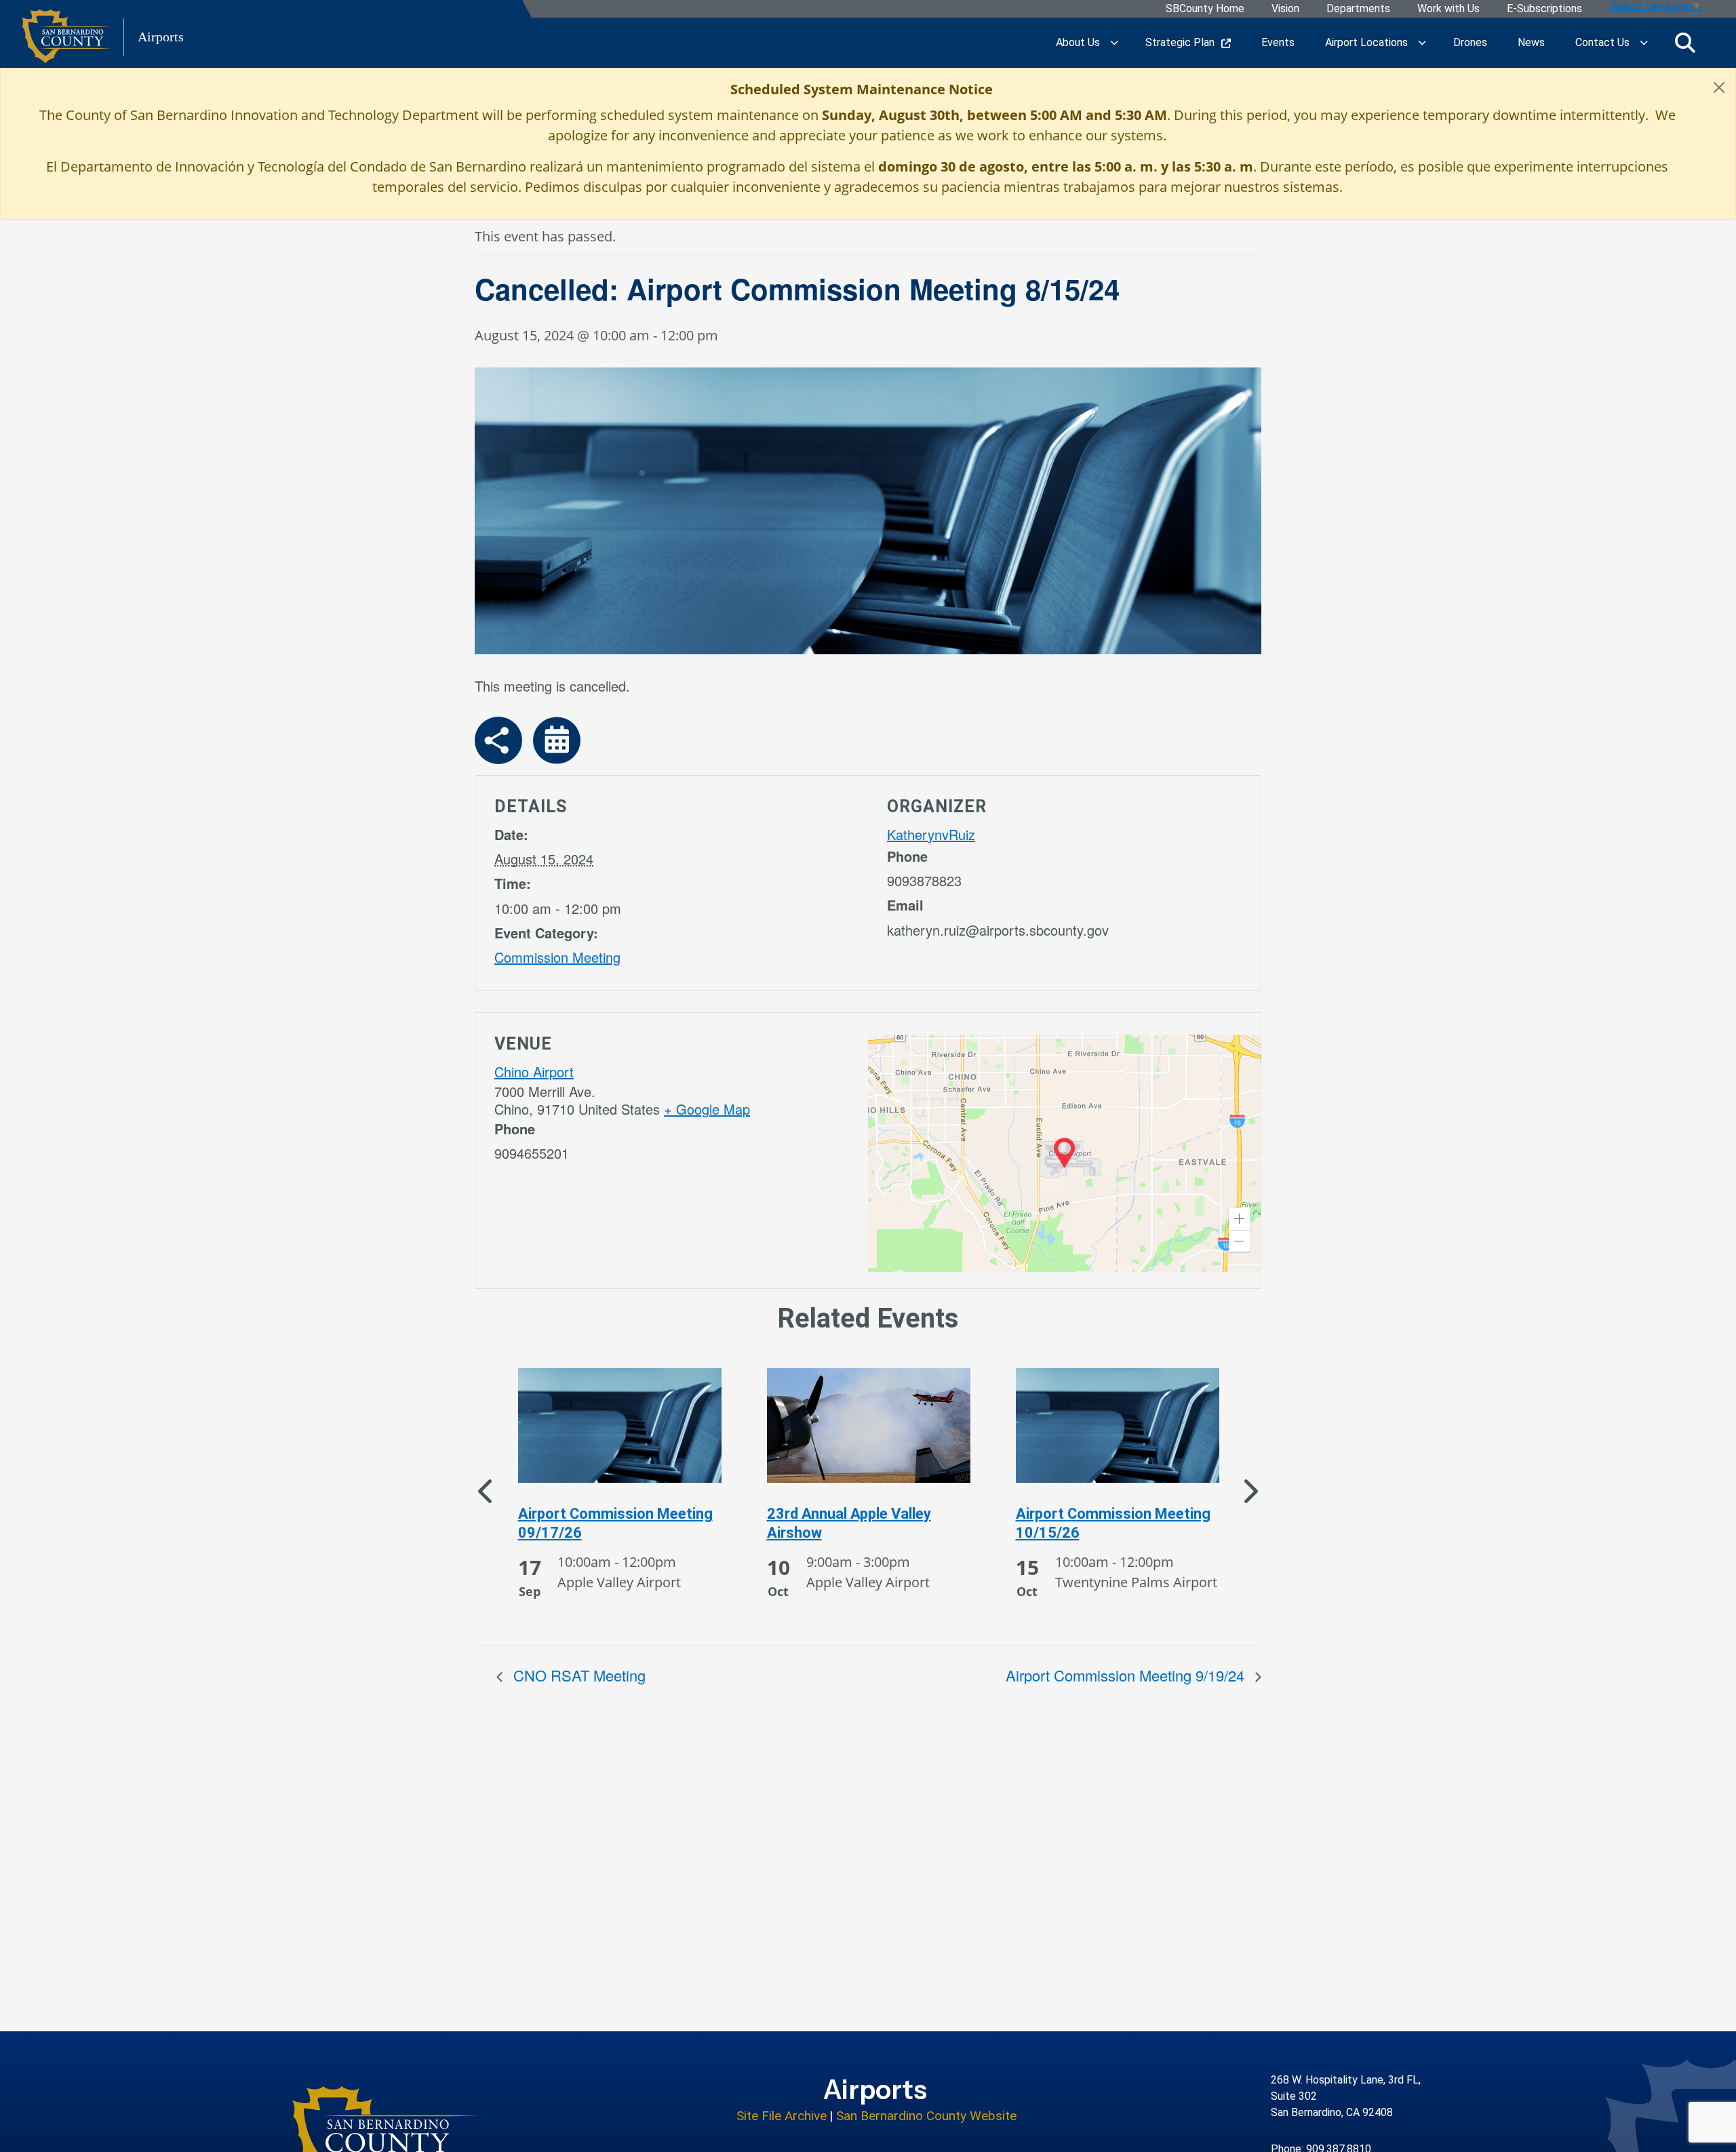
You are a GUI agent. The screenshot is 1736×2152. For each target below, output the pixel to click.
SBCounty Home (1205, 9)
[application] (1064, 1153)
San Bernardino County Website (926, 2116)
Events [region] (1278, 42)
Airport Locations (1366, 42)
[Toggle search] (1685, 43)
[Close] (1719, 87)
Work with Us (1448, 9)
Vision (1285, 9)
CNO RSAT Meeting (577, 1675)
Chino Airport (534, 1072)
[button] (1240, 1219)
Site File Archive (782, 2116)
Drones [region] (1470, 42)
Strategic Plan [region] (1180, 42)
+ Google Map (707, 1109)
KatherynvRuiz (931, 834)
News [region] (1531, 42)
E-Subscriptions (1544, 9)
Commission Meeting (557, 957)
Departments (1358, 9)
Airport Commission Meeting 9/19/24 (1127, 1675)
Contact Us (1602, 42)
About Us (1078, 42)
